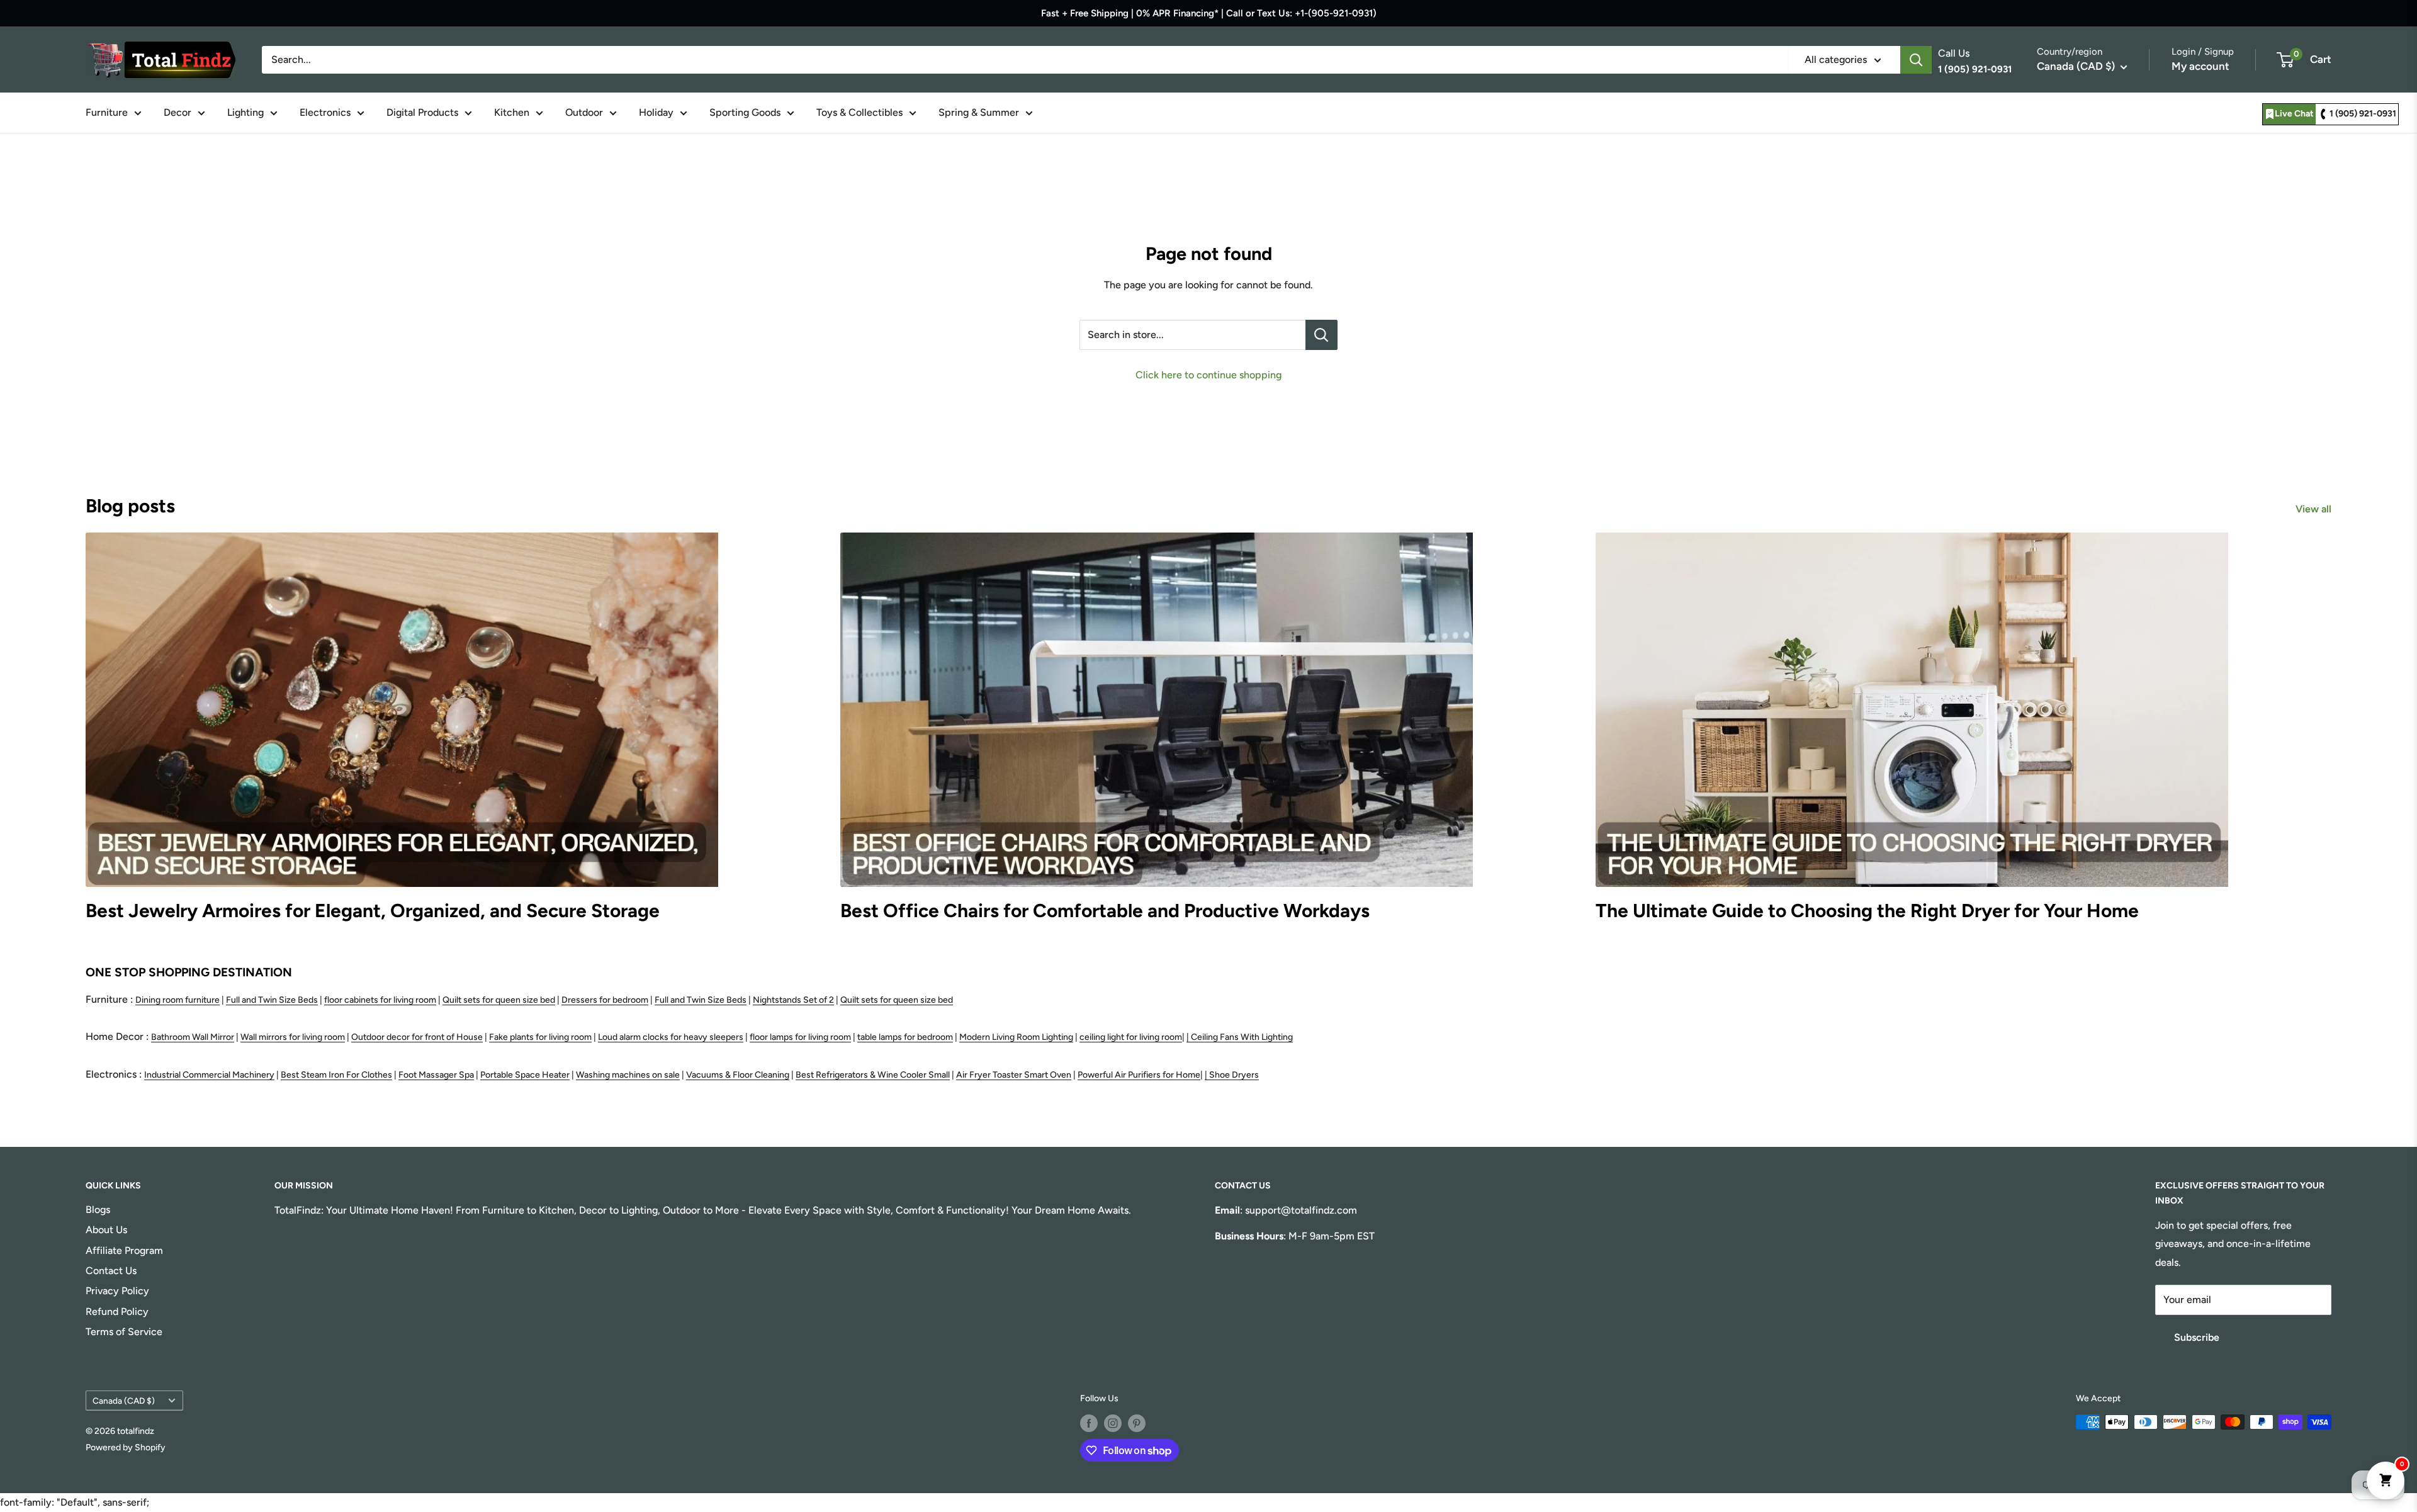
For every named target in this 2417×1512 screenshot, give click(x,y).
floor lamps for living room (800, 1037)
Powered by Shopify (126, 1447)
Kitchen (512, 112)
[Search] (1916, 60)
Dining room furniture (177, 1000)
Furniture (107, 112)
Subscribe (2197, 1337)
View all (2315, 509)
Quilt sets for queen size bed (499, 1000)
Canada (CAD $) (124, 1401)
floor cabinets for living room (380, 1000)
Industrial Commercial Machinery (209, 1075)
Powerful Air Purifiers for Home (1139, 1075)
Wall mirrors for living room (293, 1037)
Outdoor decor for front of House (417, 1037)
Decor (177, 112)
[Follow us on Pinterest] (1137, 1423)
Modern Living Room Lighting (1016, 1037)
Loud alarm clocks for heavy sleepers (671, 1037)
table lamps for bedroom (905, 1037)
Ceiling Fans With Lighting (1242, 1037)
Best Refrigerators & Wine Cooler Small (873, 1075)
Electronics (325, 112)
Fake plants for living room (540, 1037)
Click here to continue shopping (1208, 375)
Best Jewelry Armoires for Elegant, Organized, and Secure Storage (373, 911)
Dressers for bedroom (605, 1000)
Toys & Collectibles (859, 112)
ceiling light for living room (1131, 1037)
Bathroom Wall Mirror (193, 1037)
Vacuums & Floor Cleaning (738, 1075)
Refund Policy (117, 1312)
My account (2200, 66)
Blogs (98, 1210)
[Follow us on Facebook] (1089, 1423)
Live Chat (2294, 114)
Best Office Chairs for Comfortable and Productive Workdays (1105, 911)
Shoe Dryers (1234, 1075)
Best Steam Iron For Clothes (336, 1075)
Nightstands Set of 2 (793, 1000)
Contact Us (111, 1271)
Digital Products (422, 112)
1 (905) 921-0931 (2363, 114)
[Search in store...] (1321, 335)
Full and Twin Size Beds (272, 1000)
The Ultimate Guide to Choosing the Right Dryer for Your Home (1867, 911)
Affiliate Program (124, 1250)
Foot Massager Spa (436, 1075)
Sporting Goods (745, 112)
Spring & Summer (979, 112)
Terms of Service (124, 1332)
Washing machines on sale (628, 1075)
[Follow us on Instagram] (1113, 1423)
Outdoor (584, 112)
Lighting (245, 112)
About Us (106, 1230)
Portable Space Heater (525, 1075)
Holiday (656, 112)
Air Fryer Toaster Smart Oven (1014, 1075)
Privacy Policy (117, 1291)
